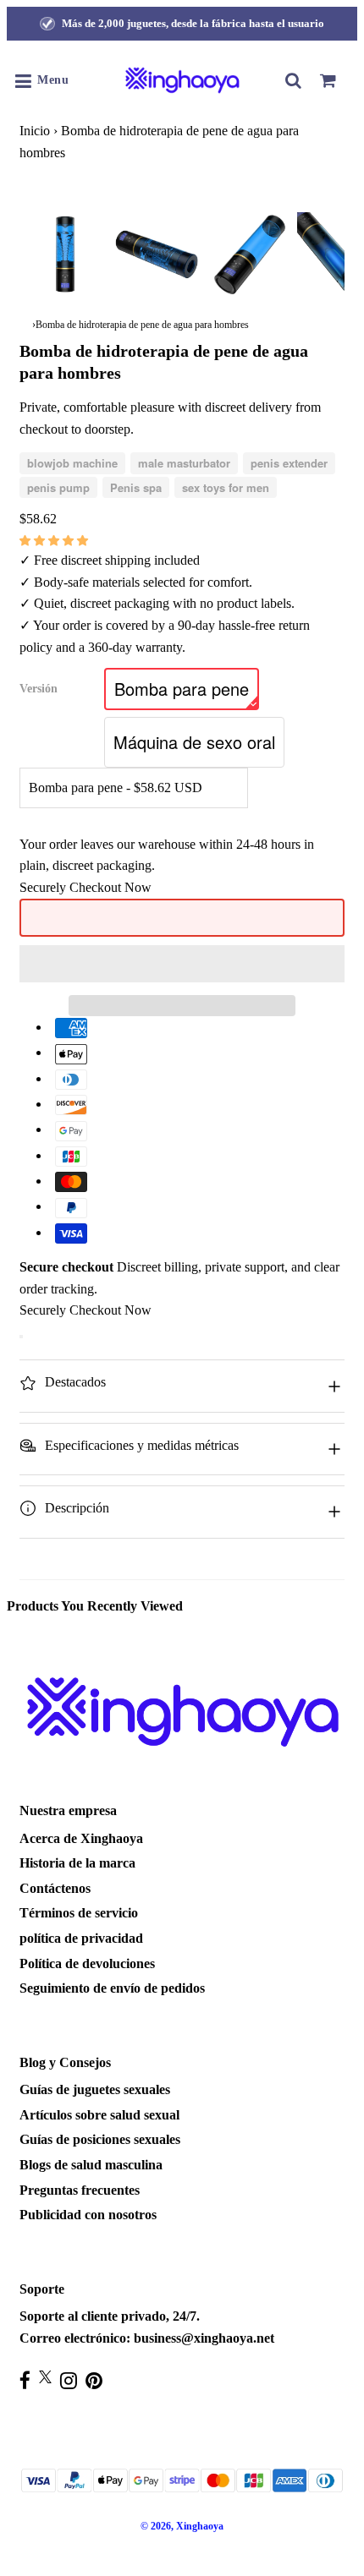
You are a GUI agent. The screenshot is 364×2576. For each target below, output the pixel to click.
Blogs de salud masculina (91, 2165)
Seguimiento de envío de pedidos (112, 1988)
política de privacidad (81, 1938)
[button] (55, 540)
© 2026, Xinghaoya (182, 2526)
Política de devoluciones (87, 1963)
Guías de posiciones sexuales (100, 2139)
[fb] (29, 2380)
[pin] (98, 2380)
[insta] (73, 2380)
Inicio (35, 131)
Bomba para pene (182, 689)
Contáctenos (55, 1888)
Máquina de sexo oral (194, 742)
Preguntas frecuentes (80, 2190)
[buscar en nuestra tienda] (294, 80)
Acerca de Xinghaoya (81, 1838)
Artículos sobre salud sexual (99, 2115)
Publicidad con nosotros (88, 2215)
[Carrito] (328, 80)
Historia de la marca (77, 1863)
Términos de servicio (79, 1913)
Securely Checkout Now (85, 887)
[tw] (50, 2377)
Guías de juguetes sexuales (95, 2089)
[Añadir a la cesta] (21, 1337)
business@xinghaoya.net (204, 2338)
